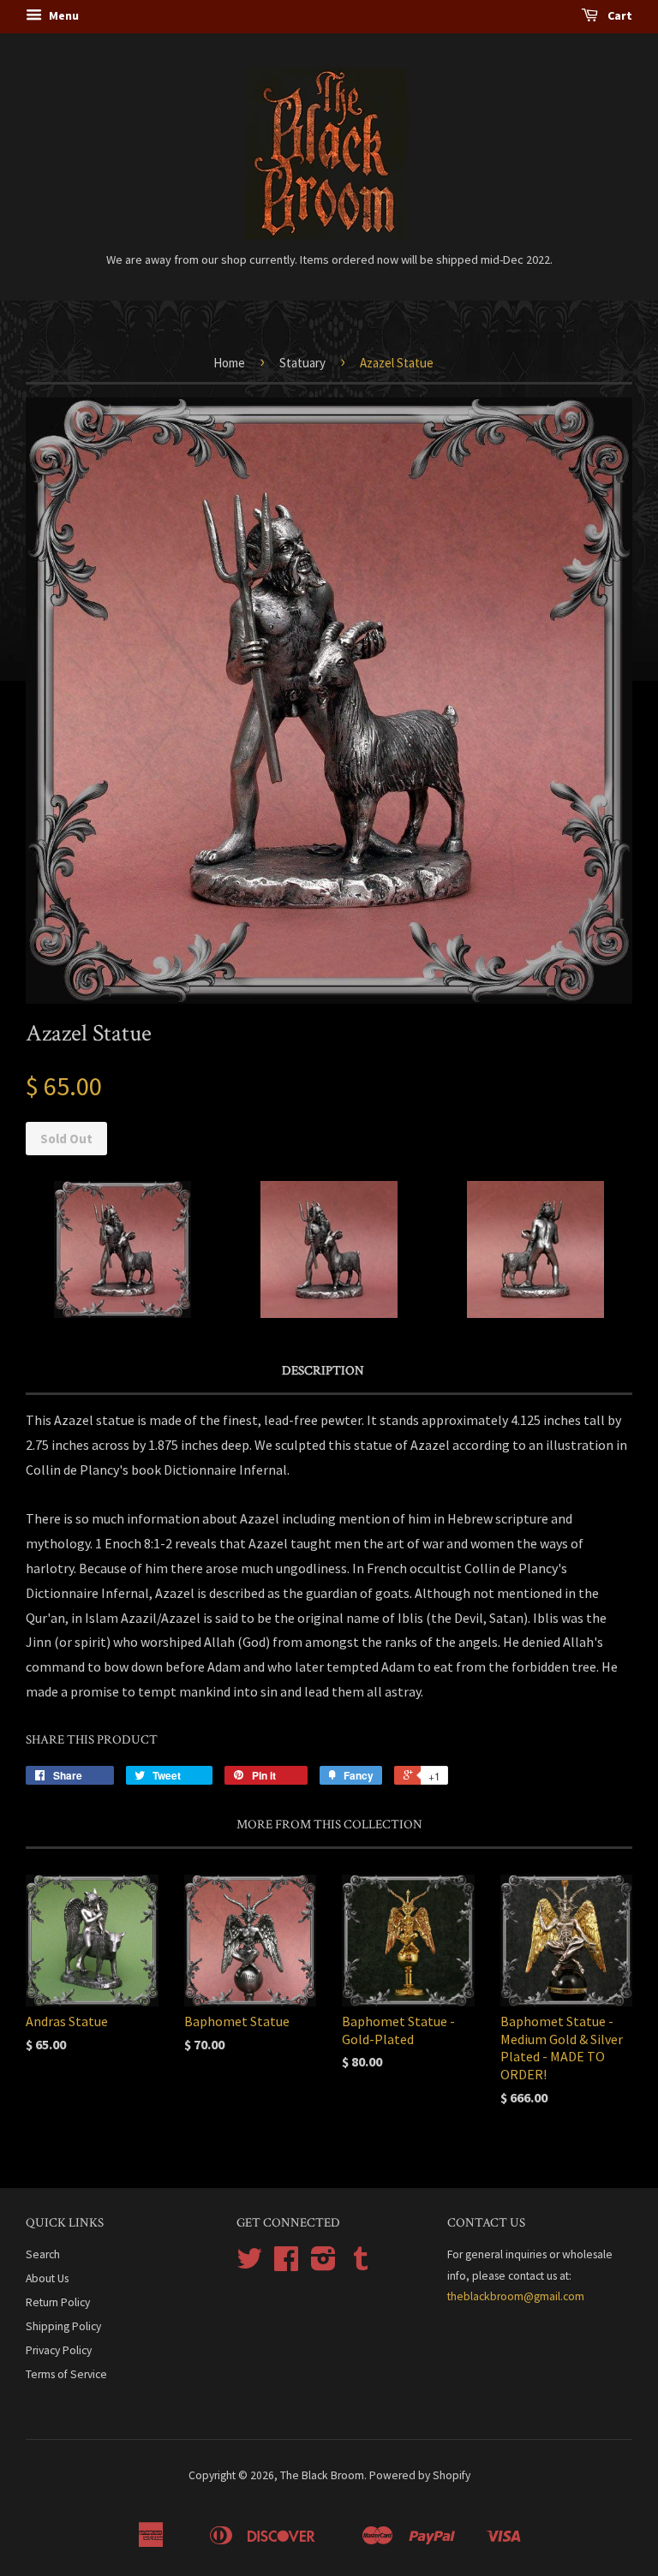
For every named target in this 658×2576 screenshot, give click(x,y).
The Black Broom (322, 2475)
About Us (47, 2278)
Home (229, 363)
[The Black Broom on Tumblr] (361, 2265)
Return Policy (58, 2302)
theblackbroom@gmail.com (516, 2296)
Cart (619, 15)
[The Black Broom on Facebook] (286, 2265)
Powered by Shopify (420, 2475)
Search (43, 2254)
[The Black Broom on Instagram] (323, 2265)
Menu (63, 15)
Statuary (302, 363)
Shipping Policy (63, 2326)
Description (323, 1371)
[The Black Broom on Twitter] (249, 2265)
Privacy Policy (59, 2350)
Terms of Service (66, 2374)
